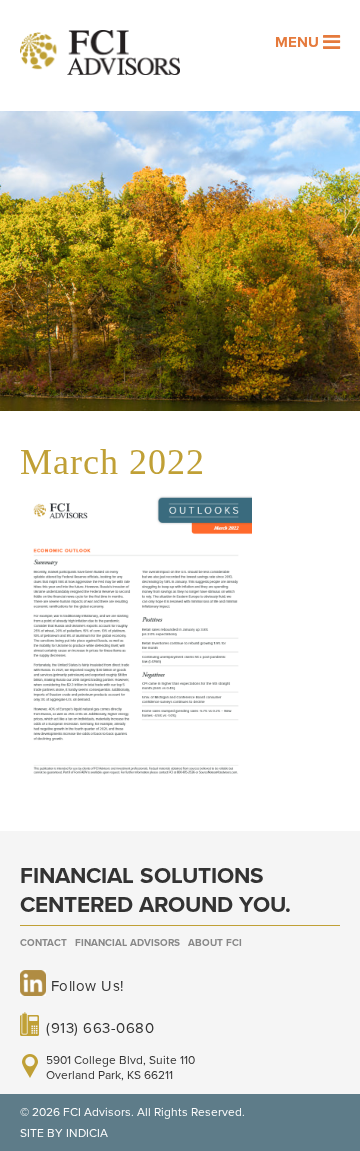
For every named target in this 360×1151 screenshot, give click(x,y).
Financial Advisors (127, 943)
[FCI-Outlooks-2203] (136, 780)
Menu (299, 42)
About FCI (215, 943)
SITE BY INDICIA (64, 1133)
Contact (43, 943)
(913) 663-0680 (100, 1028)
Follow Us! (85, 986)
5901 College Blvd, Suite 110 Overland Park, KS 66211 (120, 1067)
